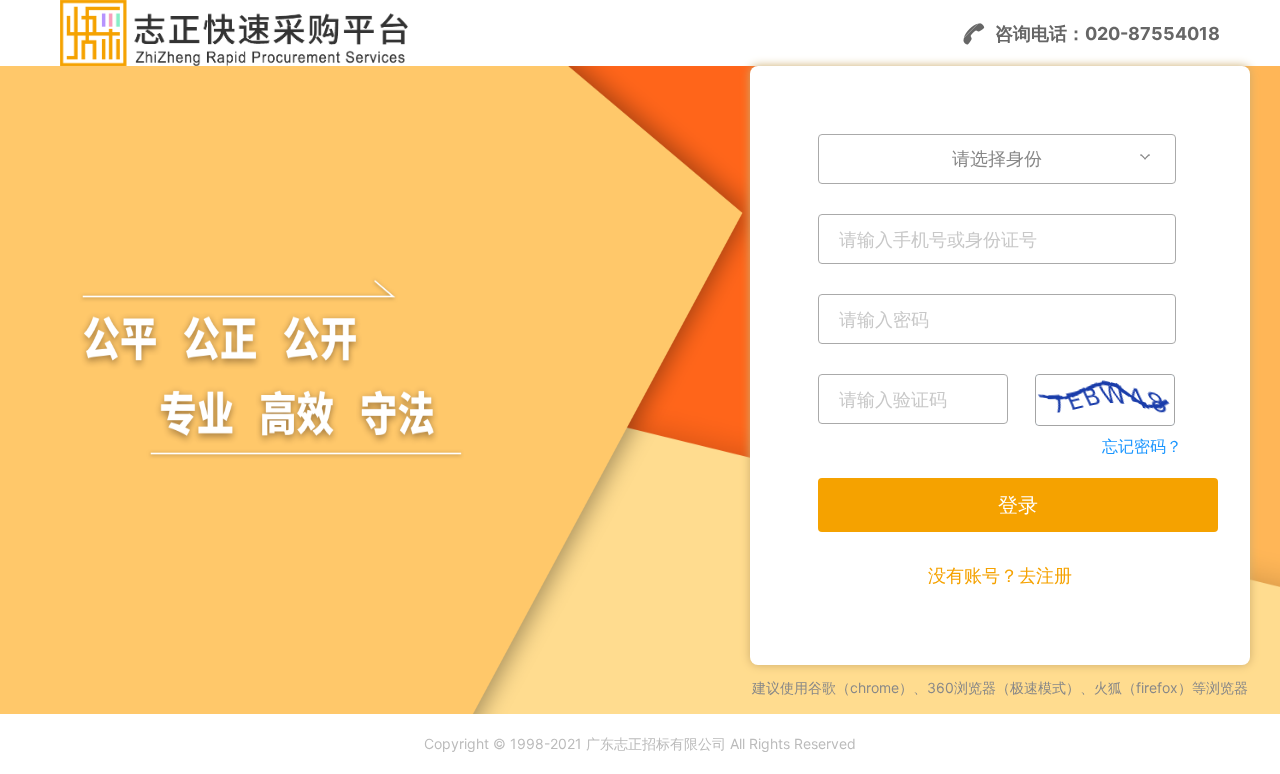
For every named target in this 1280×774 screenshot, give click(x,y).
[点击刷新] (1105, 400)
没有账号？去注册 (1000, 575)
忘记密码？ (1142, 446)
